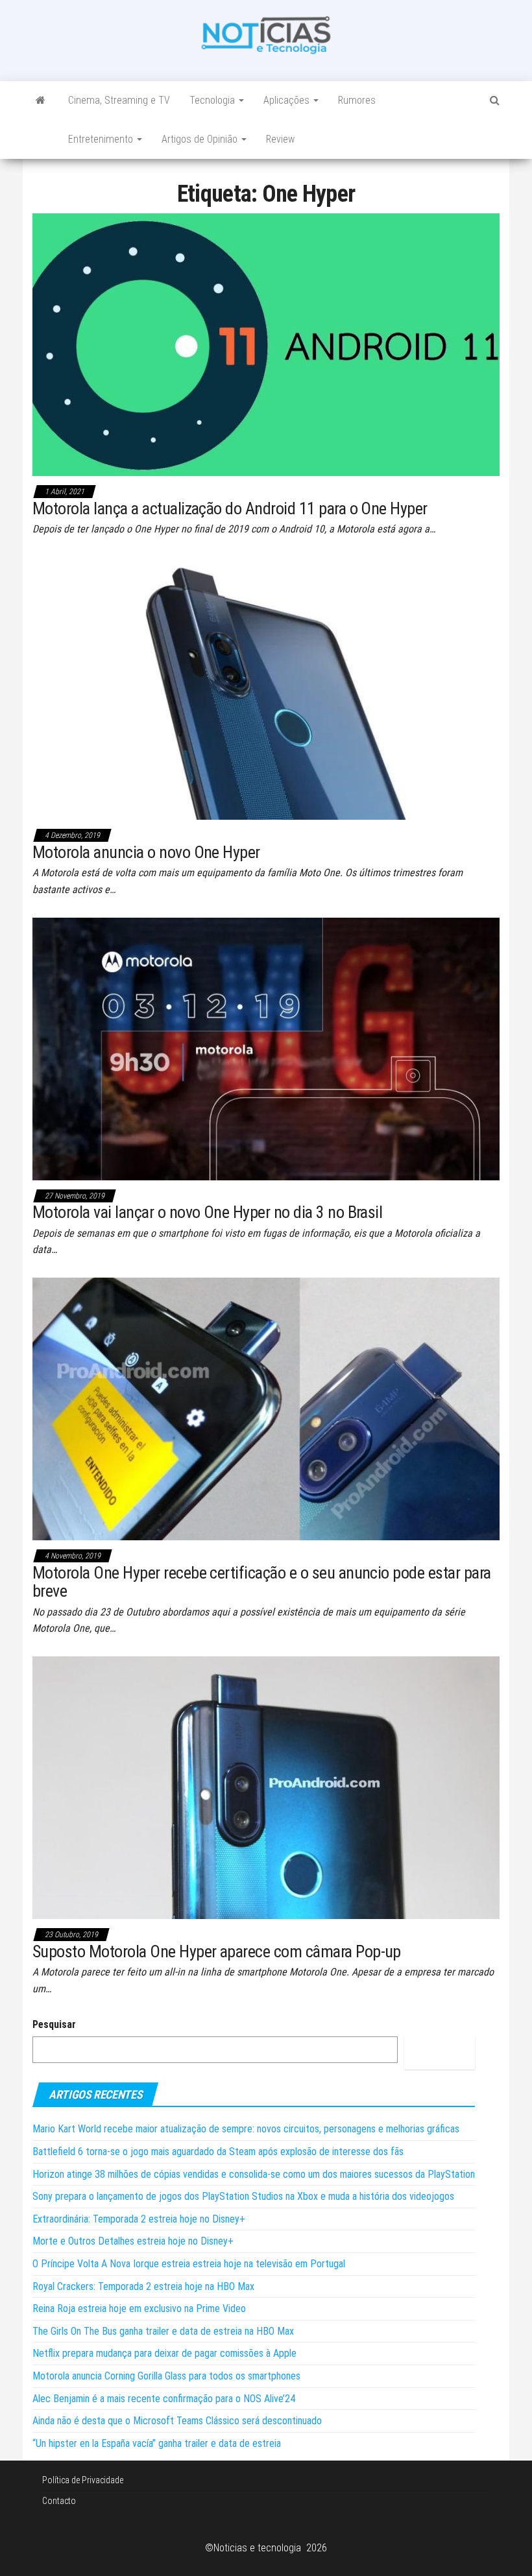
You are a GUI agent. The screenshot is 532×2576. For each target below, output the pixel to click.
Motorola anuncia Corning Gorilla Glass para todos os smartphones (166, 2376)
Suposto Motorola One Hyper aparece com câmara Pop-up (217, 1951)
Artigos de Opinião (201, 139)
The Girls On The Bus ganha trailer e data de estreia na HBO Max (163, 2331)
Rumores (357, 100)
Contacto (59, 2501)
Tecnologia (213, 100)
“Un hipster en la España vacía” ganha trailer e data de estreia (157, 2443)
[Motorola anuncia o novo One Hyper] (266, 688)
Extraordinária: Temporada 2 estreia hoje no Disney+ (139, 2219)
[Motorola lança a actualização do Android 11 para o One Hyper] (266, 344)
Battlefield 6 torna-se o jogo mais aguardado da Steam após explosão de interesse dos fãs (218, 2152)
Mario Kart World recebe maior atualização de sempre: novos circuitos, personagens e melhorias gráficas (246, 2129)
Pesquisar (54, 2024)
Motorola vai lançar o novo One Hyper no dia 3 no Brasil (207, 1212)
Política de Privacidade (83, 2480)
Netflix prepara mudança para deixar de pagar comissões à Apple (164, 2353)
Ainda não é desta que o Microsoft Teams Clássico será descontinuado (177, 2421)
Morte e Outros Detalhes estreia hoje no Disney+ (133, 2241)
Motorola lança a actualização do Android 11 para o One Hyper (230, 508)
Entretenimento (102, 139)
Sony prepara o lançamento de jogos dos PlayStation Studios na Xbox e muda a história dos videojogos (243, 2196)
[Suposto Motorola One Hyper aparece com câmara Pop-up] (266, 1787)
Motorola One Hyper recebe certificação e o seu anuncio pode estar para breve (262, 1582)
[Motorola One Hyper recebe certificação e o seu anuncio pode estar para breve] (266, 1408)
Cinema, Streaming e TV (119, 100)
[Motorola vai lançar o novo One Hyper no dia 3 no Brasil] (266, 1048)
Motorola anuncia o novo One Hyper (146, 852)
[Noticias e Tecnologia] (41, 101)
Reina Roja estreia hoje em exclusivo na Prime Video (139, 2308)
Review (280, 139)
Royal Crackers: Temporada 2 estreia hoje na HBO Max (143, 2286)
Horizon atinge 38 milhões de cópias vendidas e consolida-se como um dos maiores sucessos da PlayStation (254, 2174)
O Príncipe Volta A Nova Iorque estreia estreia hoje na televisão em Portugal (189, 2264)
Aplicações (288, 100)
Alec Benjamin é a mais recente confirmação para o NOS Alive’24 (164, 2399)
